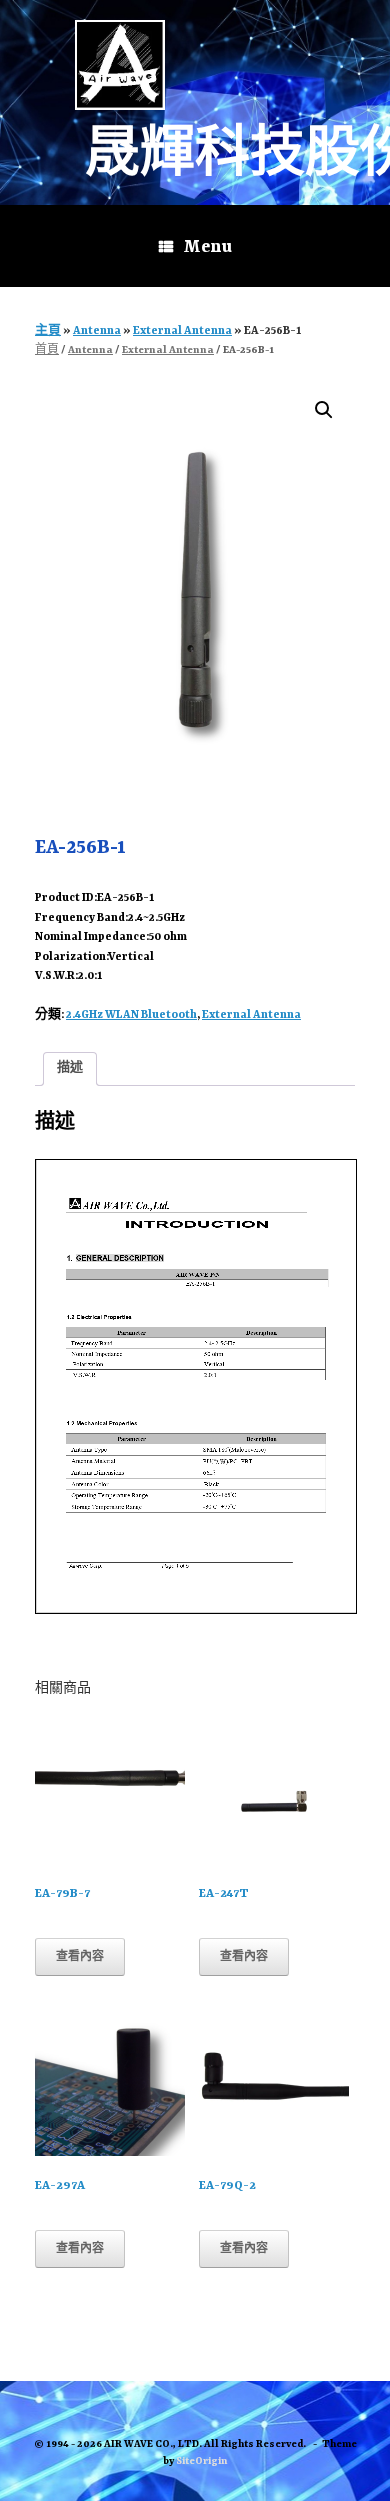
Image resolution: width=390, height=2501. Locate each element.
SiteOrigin (201, 2461)
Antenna (97, 331)
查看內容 (80, 1957)
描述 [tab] (70, 1068)
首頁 (47, 350)
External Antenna (182, 331)
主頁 (48, 331)
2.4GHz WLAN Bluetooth (131, 1015)
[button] (324, 410)
